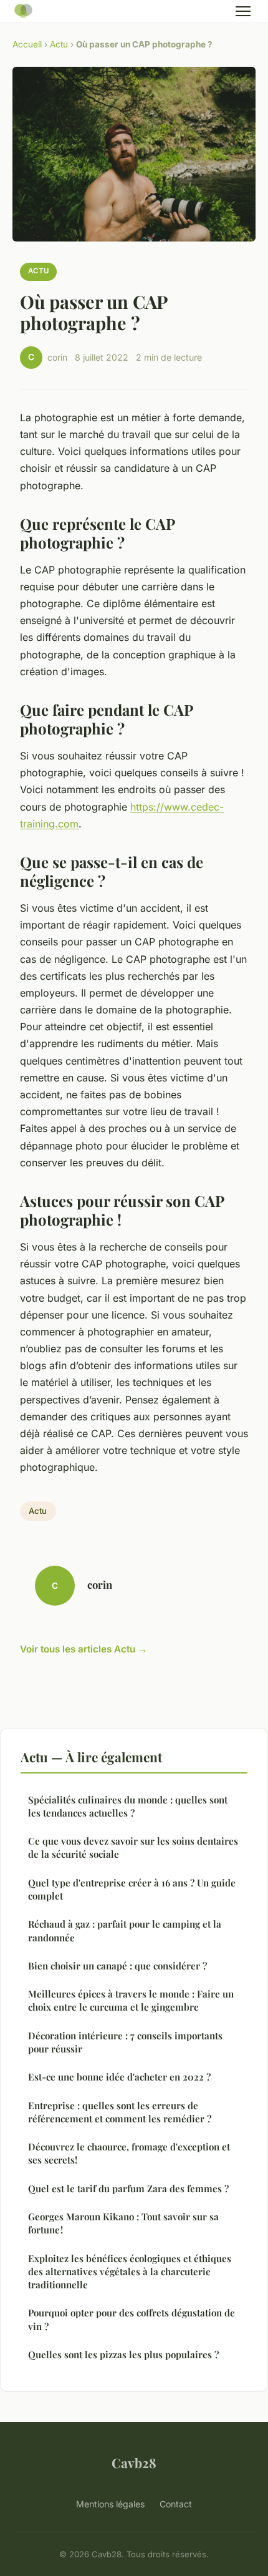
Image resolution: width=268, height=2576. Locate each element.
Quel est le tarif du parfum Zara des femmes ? (128, 2188)
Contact (176, 2504)
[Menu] (243, 11)
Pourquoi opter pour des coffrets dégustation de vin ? (132, 2319)
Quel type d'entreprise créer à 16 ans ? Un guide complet (132, 1889)
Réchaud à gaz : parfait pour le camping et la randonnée (125, 1930)
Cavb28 (134, 2462)
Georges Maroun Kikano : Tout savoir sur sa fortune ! (123, 2223)
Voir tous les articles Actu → (84, 1649)
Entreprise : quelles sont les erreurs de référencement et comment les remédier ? (120, 2112)
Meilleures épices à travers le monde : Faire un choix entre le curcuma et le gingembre (131, 2000)
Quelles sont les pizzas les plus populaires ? (123, 2354)
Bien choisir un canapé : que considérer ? (117, 1966)
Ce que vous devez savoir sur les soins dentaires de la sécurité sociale (133, 1847)
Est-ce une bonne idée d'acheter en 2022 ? (119, 2077)
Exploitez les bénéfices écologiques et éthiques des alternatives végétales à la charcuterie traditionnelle (130, 2272)
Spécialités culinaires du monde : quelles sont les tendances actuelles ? (128, 1806)
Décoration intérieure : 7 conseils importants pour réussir (125, 2042)
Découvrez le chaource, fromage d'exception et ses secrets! (129, 2153)
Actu (59, 44)
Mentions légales (110, 2504)
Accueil (27, 44)
